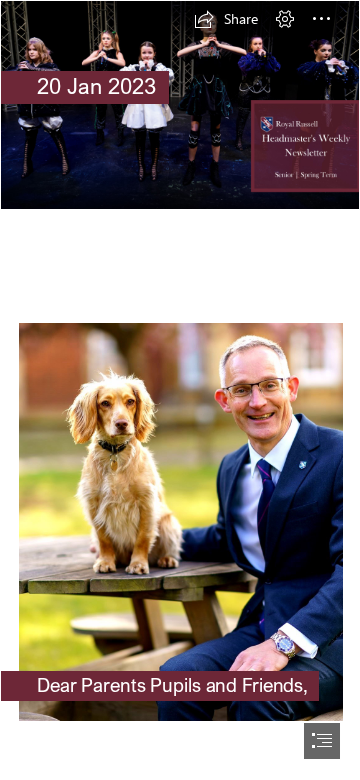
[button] (226, 19)
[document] (180, 390)
